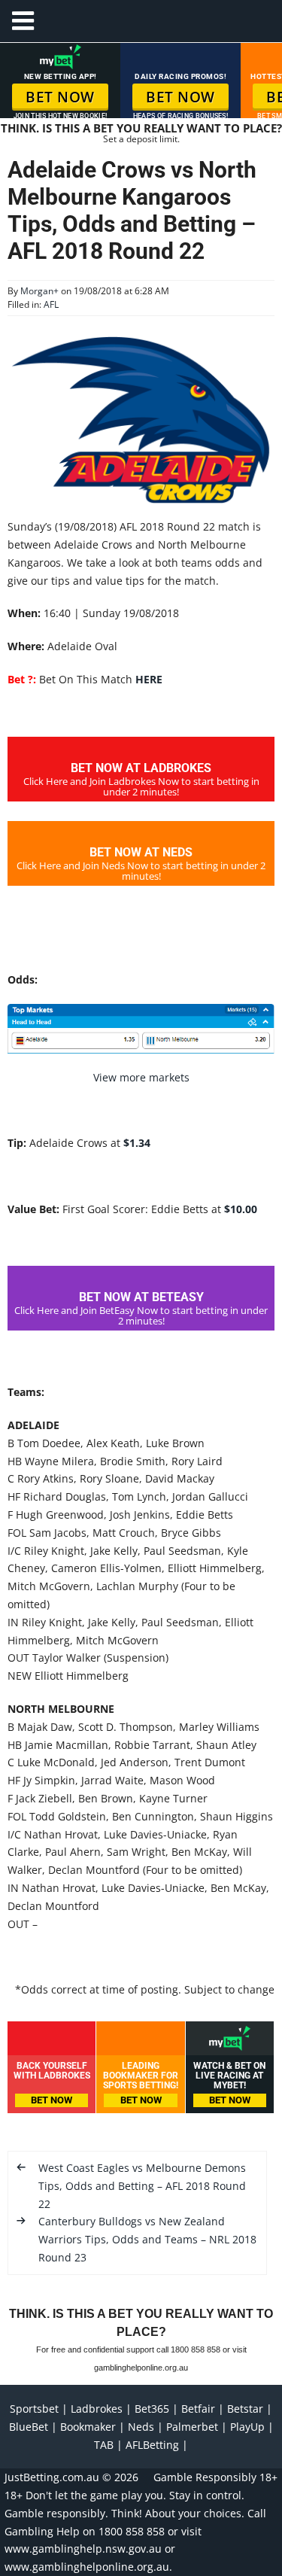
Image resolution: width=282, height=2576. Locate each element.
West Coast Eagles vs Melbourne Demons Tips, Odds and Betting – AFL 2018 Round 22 (142, 2186)
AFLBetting (152, 2445)
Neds (141, 2427)
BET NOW (60, 97)
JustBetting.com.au (52, 2477)
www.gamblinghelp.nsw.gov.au (83, 2549)
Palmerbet (192, 2427)
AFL (51, 304)
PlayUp (247, 2427)
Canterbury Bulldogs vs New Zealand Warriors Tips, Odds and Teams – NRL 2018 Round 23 (147, 2239)
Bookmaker (88, 2427)
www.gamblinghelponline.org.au (87, 2567)
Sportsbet (34, 2409)
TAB (104, 2445)
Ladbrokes (97, 2409)
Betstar (245, 2409)
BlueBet (29, 2427)
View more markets (141, 1077)
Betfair (198, 2409)
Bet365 (152, 2409)
